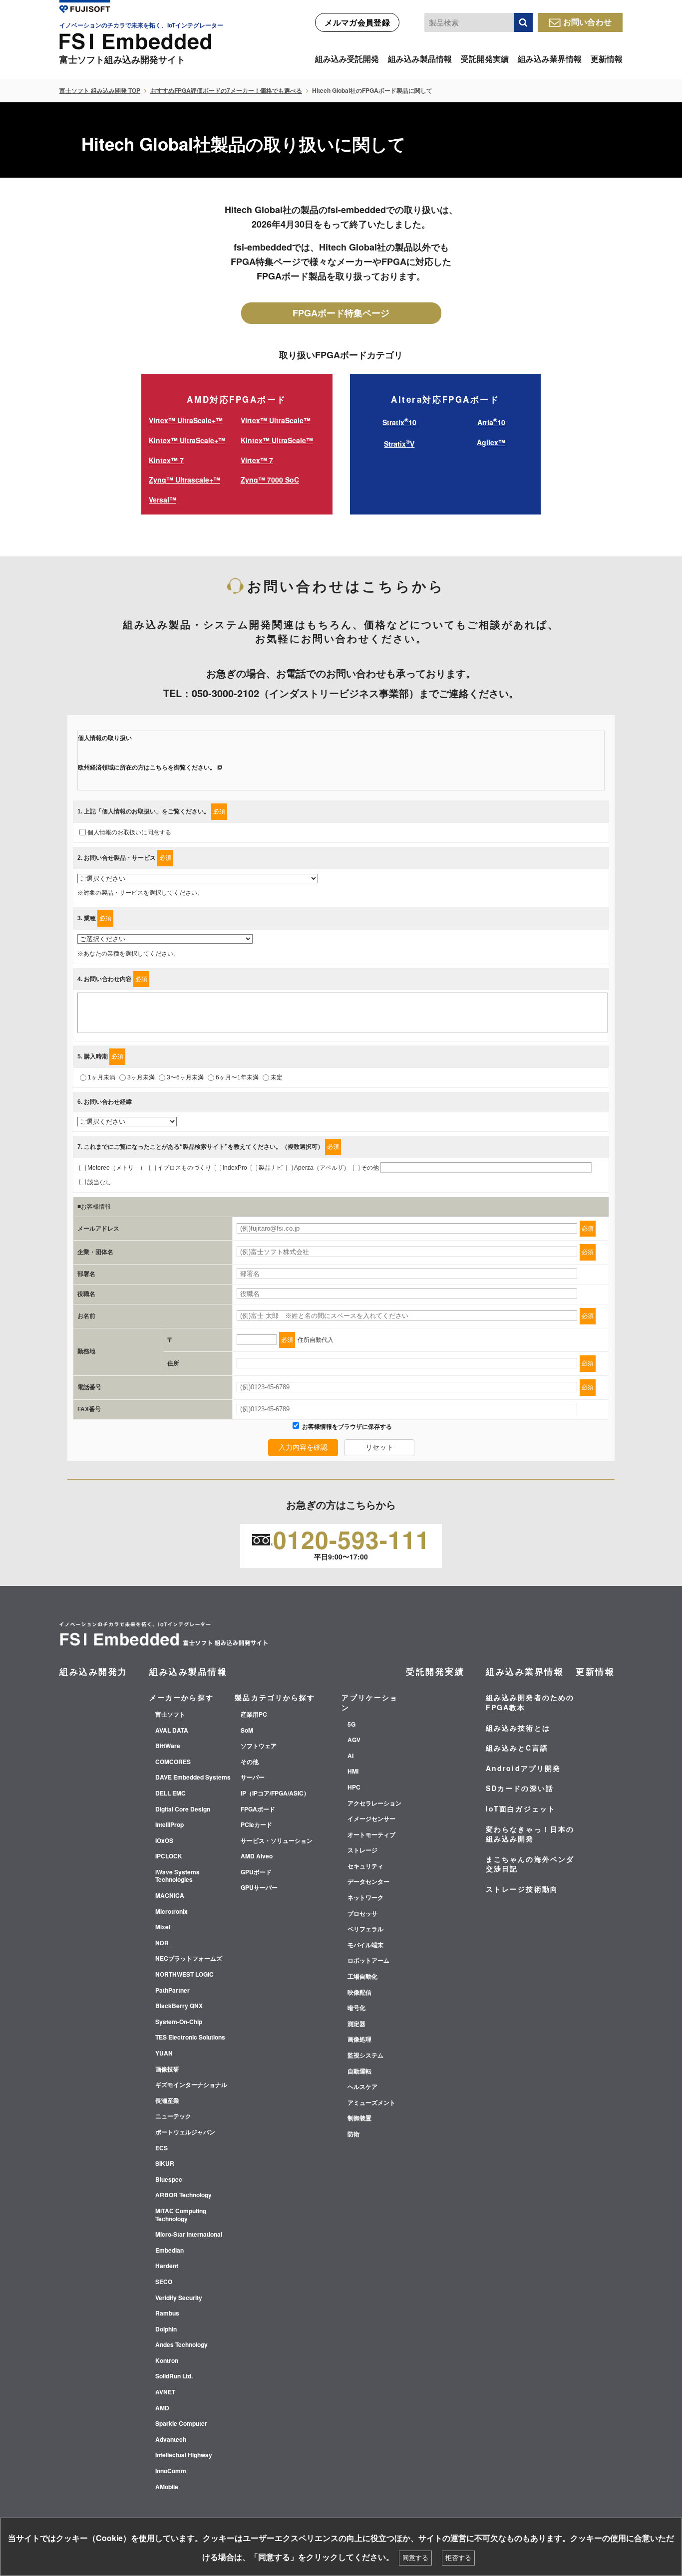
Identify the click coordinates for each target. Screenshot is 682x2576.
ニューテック (173, 2116)
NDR (162, 1943)
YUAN (164, 2054)
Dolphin (166, 2329)
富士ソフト (170, 1715)
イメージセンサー (371, 1819)
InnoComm (171, 2471)
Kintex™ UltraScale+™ (187, 440)
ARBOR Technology (183, 2195)
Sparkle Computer (181, 2424)
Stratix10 (399, 422)
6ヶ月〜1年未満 (237, 1077)
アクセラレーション (374, 1803)
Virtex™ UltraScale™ (276, 420)
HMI (353, 1772)
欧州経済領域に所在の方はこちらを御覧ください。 (147, 768)
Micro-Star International (189, 2235)
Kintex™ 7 (166, 460)
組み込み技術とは (518, 1728)
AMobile (167, 2487)
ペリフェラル (365, 1929)
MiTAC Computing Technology (181, 2215)
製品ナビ (271, 1168)
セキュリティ (365, 1866)
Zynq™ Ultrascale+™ (184, 480)
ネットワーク (365, 1898)
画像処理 (359, 2040)
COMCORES (173, 1762)
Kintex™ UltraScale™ (277, 440)
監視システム (365, 2056)
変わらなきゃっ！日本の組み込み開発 (530, 1834)
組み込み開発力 (94, 1671)
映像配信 (359, 1993)
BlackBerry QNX (179, 2006)
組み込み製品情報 (420, 59)
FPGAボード (258, 1809)
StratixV (399, 444)
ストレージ (362, 1850)
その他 (370, 1168)
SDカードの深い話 (520, 1788)
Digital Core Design (183, 1809)
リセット (379, 1447)
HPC (354, 1788)
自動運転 (359, 2071)
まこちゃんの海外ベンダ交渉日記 (530, 1864)
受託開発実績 (485, 59)
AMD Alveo (257, 1856)
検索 (523, 22)
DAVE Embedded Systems (193, 1778)
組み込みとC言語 (517, 1748)
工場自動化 (362, 1977)
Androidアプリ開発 (523, 1768)
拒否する (458, 2558)
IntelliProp (170, 1825)
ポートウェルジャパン (185, 2132)
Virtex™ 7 (257, 460)
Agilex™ (491, 442)
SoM (247, 1731)
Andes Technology (181, 2345)
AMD (162, 2408)
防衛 (353, 2134)
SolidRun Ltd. (174, 2376)
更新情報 (607, 59)
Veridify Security (179, 2298)
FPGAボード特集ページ (341, 313)
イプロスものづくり (184, 1168)
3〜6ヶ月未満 (185, 1077)
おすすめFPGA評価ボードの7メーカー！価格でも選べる (226, 90)
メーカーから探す (181, 1697)
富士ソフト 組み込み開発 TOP (100, 90)
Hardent (167, 2266)
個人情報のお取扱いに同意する (129, 832)
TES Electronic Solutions (190, 2038)
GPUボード (256, 1872)
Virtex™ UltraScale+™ (186, 420)
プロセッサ (362, 1914)
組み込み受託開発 (347, 59)
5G (351, 1725)
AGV (354, 1740)
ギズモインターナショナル (191, 2085)
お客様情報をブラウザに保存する (346, 1427)
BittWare (168, 1746)
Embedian (170, 2251)
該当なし (99, 1182)
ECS (162, 2148)
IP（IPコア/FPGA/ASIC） (275, 1794)
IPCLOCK (169, 1856)
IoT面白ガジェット (521, 1808)
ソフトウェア (259, 1746)
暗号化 (356, 2008)
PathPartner (172, 1991)
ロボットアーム (368, 1961)
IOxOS (164, 1841)
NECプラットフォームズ (189, 1959)
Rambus (167, 2314)
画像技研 (167, 2069)
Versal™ (163, 500)
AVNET (165, 2392)
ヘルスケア (362, 2087)
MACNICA (170, 1896)
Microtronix (171, 1912)
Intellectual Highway (184, 2455)
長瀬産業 (167, 2101)
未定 (277, 1077)
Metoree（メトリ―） (117, 1168)
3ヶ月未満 (141, 1077)
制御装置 (359, 2118)
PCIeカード (256, 1825)
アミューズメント (371, 2103)
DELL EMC (170, 1794)
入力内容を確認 (303, 1447)
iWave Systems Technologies (177, 1876)
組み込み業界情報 (550, 59)
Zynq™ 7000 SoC (270, 480)
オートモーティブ (371, 1835)
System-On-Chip (179, 2022)
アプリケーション (370, 1702)
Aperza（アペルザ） (322, 1168)
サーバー (253, 1778)
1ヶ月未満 (102, 1077)
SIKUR (165, 2164)
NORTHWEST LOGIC (184, 1975)
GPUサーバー (259, 1888)
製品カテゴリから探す (275, 1697)
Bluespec (169, 2180)
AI (350, 1756)
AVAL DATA (172, 1731)
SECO (164, 2282)
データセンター (368, 1882)
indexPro (235, 1168)
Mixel (163, 1927)
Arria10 (491, 422)
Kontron (167, 2361)
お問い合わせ (588, 22)
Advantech (171, 2440)
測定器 (356, 2024)
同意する (415, 2558)
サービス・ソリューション (277, 1841)
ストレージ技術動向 (522, 1889)
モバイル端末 (365, 1945)
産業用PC (254, 1715)
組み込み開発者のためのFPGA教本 (530, 1702)
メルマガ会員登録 (357, 22)
